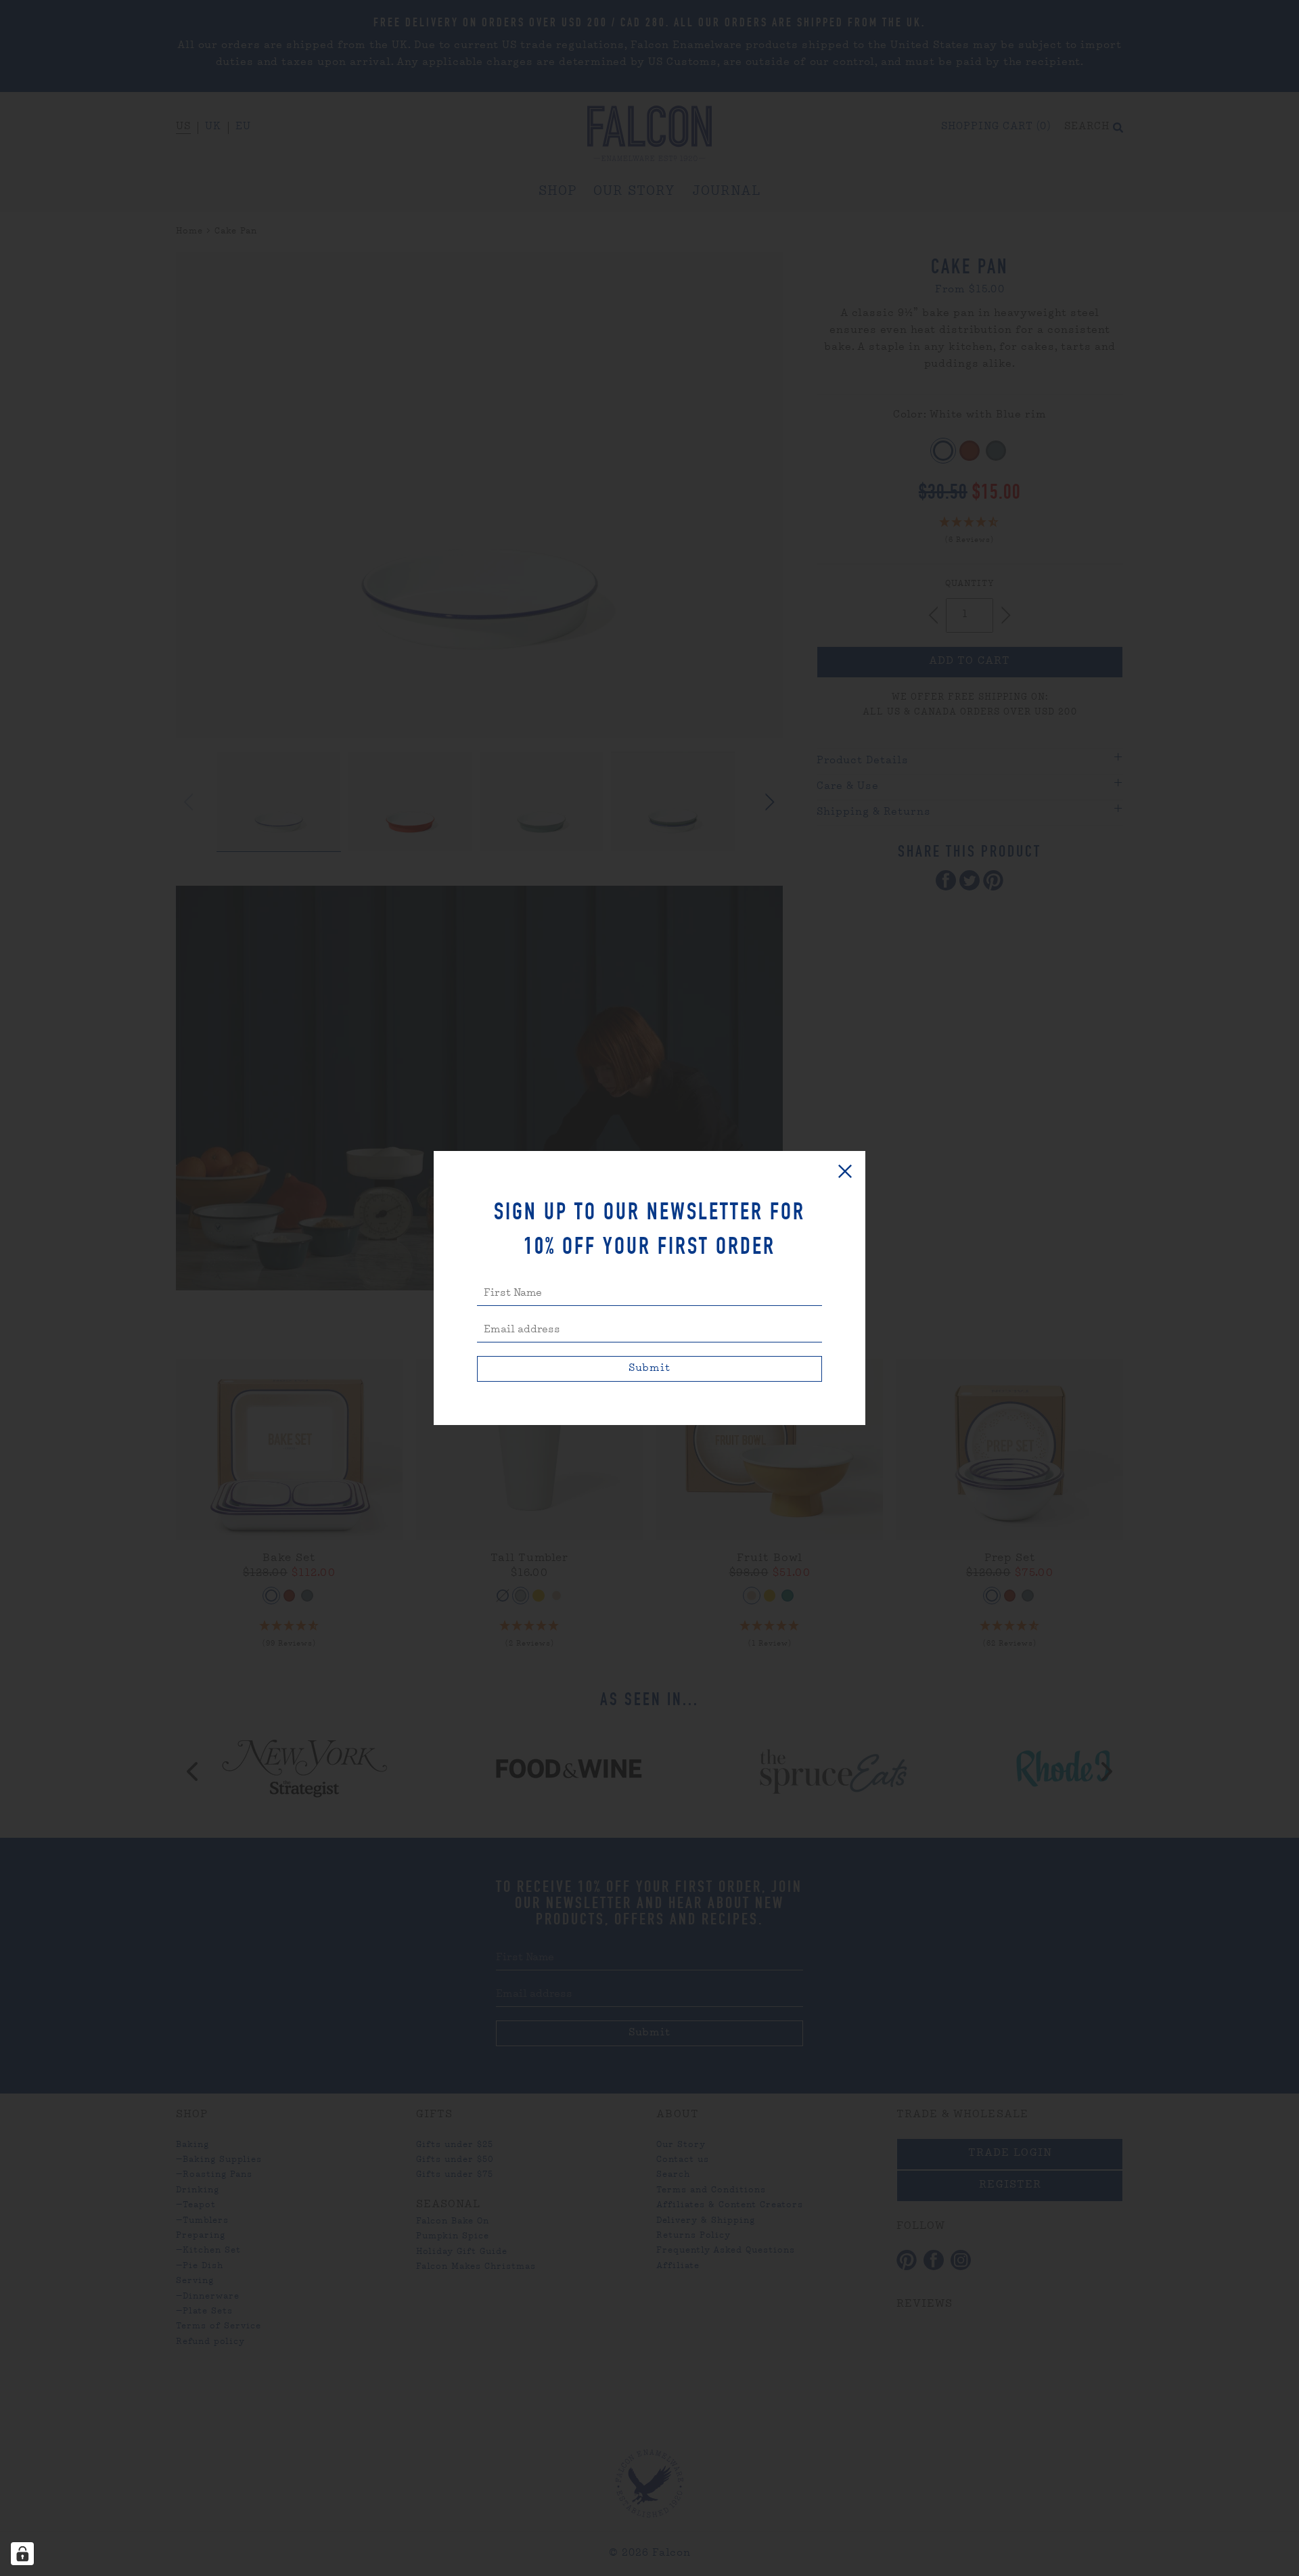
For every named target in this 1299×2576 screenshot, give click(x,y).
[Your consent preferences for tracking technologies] (22, 2554)
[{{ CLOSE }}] (845, 1171)
